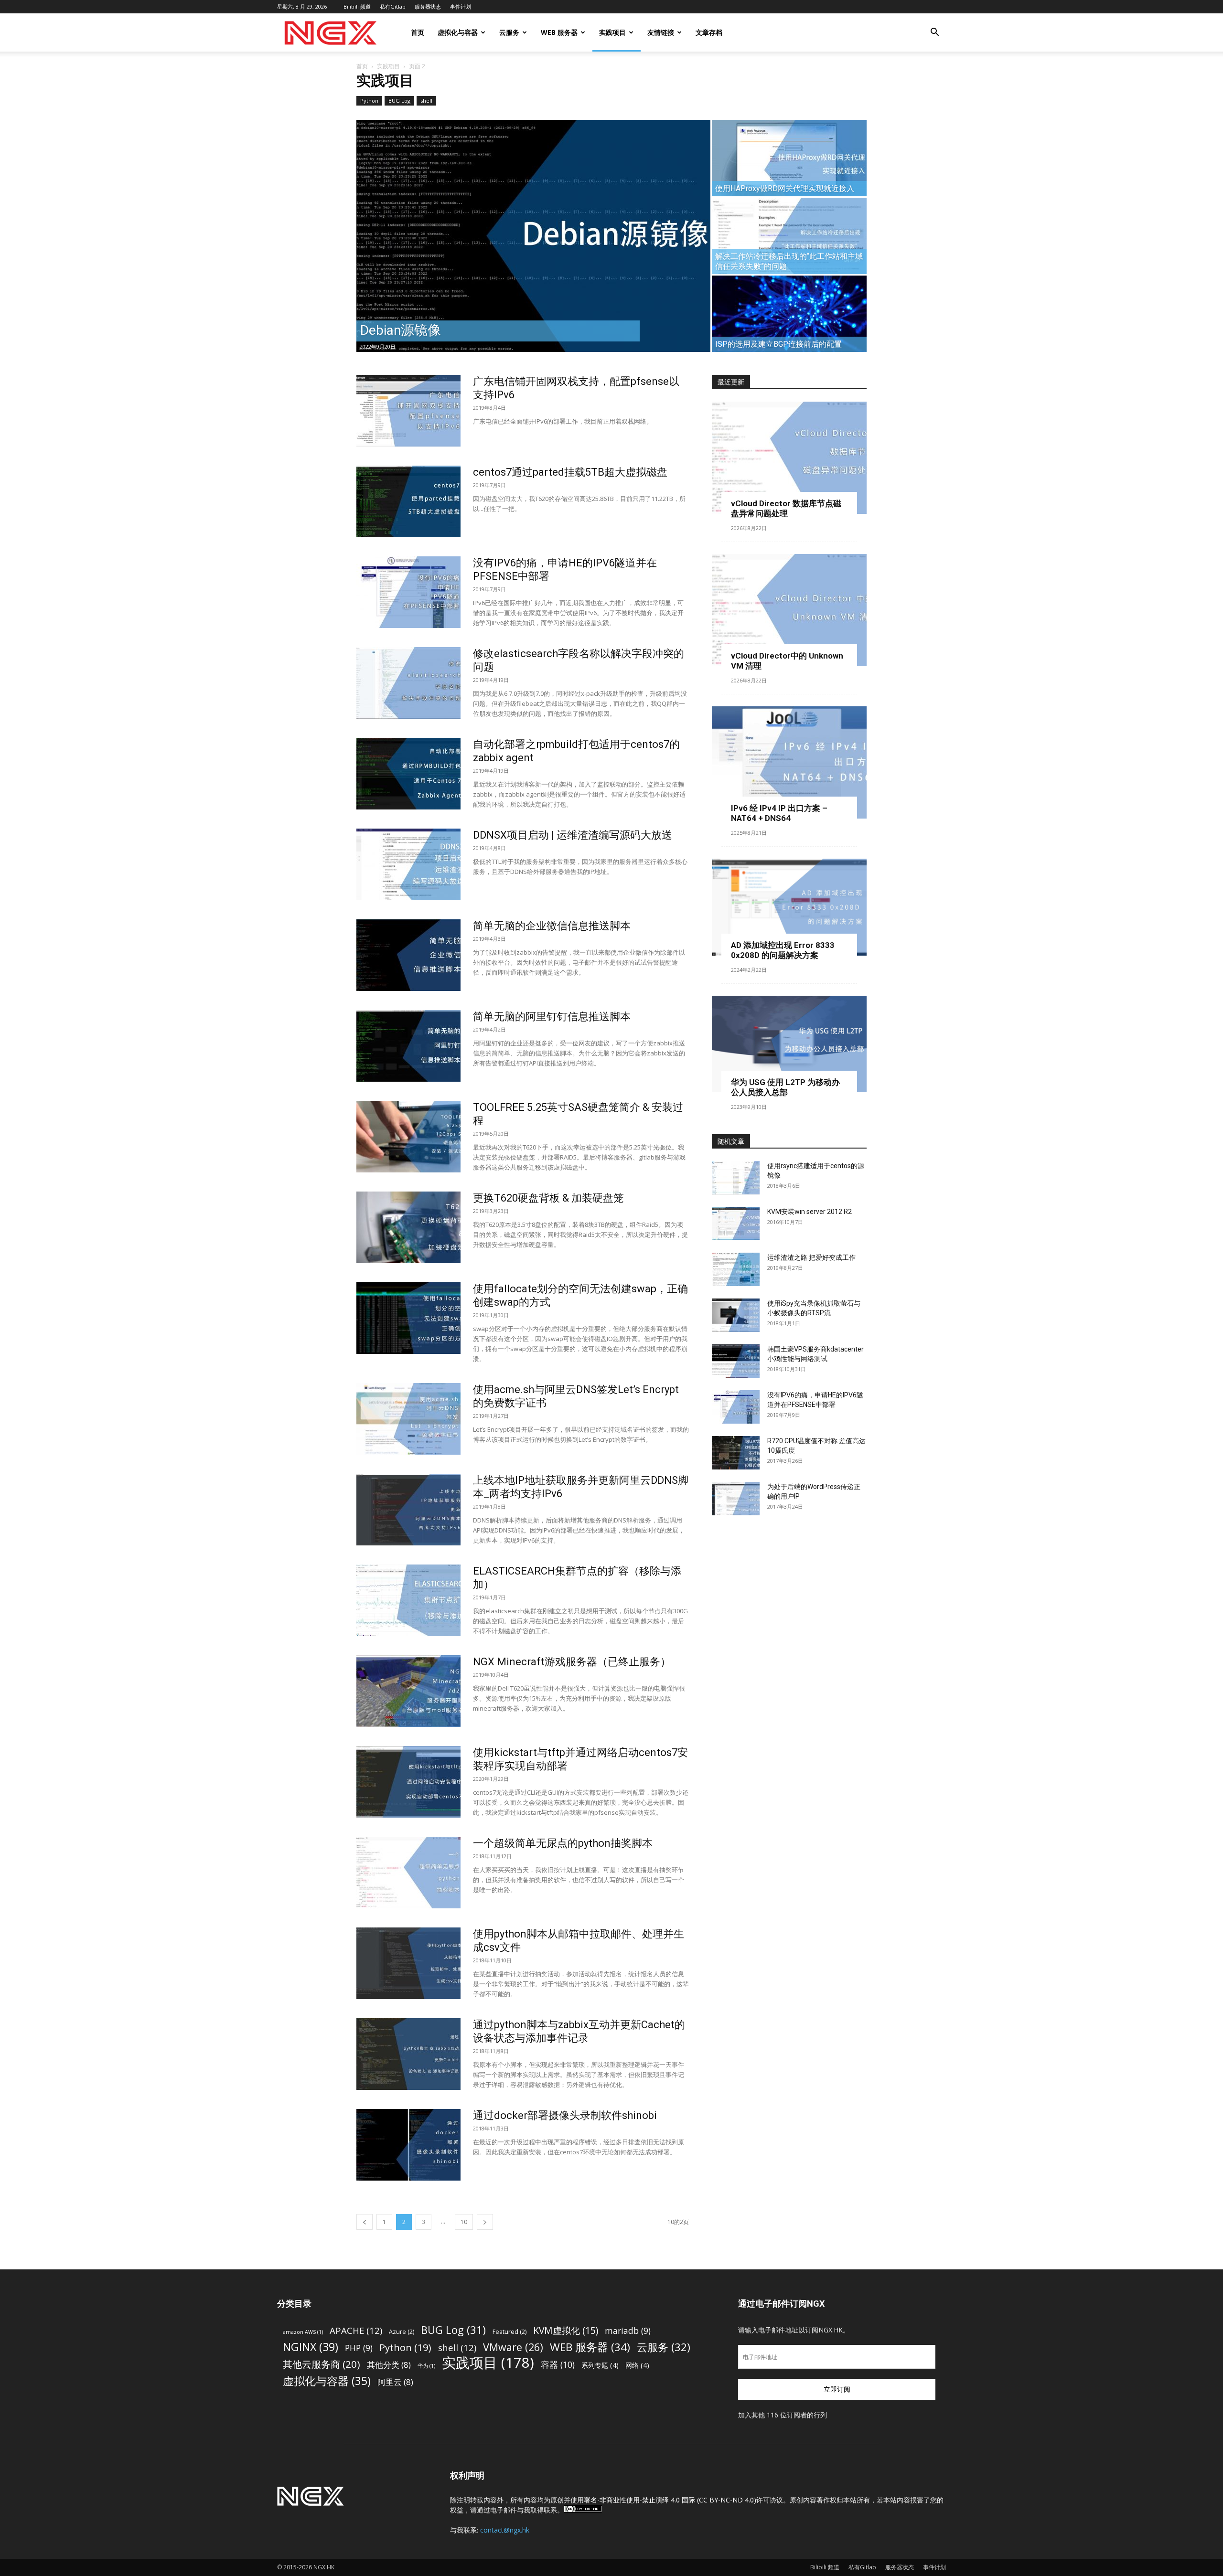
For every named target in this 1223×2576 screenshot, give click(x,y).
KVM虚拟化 (566, 2330)
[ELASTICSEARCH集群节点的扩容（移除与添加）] (408, 1600)
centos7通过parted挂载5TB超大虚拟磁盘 (570, 472)
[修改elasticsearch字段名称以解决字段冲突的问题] (408, 683)
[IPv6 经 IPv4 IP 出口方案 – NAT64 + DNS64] (789, 762)
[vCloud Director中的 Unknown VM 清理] (789, 610)
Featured (510, 2332)
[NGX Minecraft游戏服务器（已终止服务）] (408, 1691)
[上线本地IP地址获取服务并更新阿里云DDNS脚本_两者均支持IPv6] (408, 1510)
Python (369, 101)
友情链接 (661, 32)
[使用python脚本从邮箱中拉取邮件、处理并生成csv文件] (408, 1963)
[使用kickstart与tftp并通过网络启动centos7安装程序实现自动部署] (408, 1782)
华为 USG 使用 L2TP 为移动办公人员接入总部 (785, 1087)
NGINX (311, 2347)
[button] (934, 33)
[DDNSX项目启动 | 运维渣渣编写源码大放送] (408, 864)
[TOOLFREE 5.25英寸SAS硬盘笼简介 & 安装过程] (408, 1137)
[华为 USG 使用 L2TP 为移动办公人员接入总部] (789, 1044)
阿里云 (395, 2382)
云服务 (509, 32)
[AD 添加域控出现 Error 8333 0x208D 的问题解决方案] (789, 907)
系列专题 (600, 2365)
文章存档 (709, 32)
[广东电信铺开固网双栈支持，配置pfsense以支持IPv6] (408, 411)
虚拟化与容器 (458, 32)
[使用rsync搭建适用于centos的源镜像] (736, 1178)
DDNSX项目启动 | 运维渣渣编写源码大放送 (573, 835)
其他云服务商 (322, 2364)
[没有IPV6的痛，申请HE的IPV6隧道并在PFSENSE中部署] (408, 592)
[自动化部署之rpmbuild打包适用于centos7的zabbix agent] (408, 774)
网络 (637, 2365)
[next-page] (485, 2222)
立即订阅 (837, 2389)
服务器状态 (428, 6)
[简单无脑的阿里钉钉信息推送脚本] (408, 1046)
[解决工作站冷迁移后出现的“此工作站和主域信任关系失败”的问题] (789, 236)
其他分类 (389, 2365)
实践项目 (612, 32)
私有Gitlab (393, 6)
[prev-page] (365, 2222)
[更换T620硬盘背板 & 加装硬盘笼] (408, 1227)
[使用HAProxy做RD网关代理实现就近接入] (789, 158)
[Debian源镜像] (533, 236)
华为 (426, 2366)
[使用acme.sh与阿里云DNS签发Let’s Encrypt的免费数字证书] (408, 1419)
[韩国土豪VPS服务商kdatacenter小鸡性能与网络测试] (736, 1361)
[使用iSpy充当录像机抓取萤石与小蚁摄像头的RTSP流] (736, 1315)
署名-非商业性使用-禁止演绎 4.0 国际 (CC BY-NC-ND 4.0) (670, 2500)
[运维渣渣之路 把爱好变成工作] (736, 1269)
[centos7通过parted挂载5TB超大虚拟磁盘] (408, 501)
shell (426, 101)
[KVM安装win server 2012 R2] (736, 1224)
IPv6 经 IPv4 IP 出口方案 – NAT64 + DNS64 (779, 813)
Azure (402, 2332)
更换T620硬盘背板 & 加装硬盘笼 (548, 1198)
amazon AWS (303, 2332)
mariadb (628, 2331)
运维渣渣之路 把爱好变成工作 (811, 1257)
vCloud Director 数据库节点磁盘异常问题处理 (786, 508)
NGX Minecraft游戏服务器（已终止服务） (572, 1662)
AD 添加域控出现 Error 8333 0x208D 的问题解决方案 (783, 950)
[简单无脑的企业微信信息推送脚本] (408, 955)
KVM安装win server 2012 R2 (810, 1212)
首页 (418, 32)
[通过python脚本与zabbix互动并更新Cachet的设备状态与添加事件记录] (408, 2054)
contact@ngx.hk (505, 2530)
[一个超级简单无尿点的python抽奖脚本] (408, 1873)
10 (464, 2222)
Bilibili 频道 (357, 6)
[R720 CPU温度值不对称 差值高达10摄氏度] (736, 1453)
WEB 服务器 (559, 32)
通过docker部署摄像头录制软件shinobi (565, 2115)
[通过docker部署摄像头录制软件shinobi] (408, 2145)
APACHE (356, 2330)
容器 (558, 2365)
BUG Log (399, 101)
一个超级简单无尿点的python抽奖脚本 (563, 1843)
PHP (359, 2348)
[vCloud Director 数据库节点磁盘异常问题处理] (789, 458)
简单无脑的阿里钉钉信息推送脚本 (552, 1017)
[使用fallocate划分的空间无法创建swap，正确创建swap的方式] (408, 1318)
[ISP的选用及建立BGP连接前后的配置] (789, 314)
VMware (513, 2347)
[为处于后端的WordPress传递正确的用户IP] (736, 1499)
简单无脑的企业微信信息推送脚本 (552, 926)
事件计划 (461, 6)
